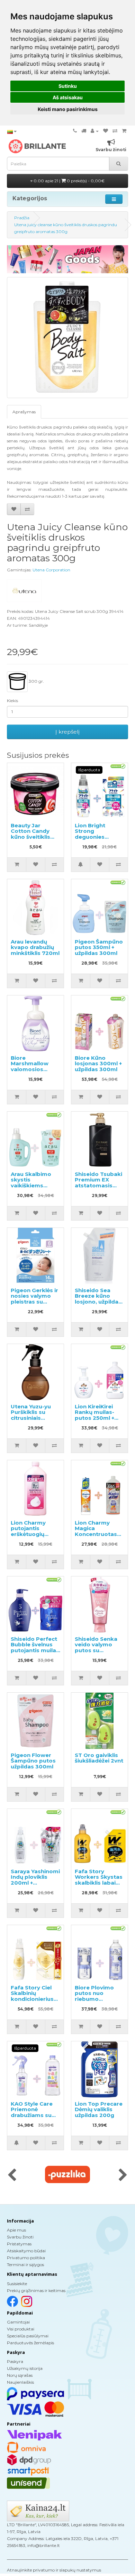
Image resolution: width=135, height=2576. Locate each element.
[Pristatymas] (84, 131)
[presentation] (12, 2175)
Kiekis (12, 701)
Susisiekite (17, 2284)
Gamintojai (18, 2322)
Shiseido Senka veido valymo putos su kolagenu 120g (96, 1648)
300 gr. (36, 681)
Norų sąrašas (20, 2375)
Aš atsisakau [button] (68, 97)
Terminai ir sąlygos (25, 2265)
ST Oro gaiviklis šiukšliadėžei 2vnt (99, 1758)
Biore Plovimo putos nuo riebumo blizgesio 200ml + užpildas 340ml (99, 1999)
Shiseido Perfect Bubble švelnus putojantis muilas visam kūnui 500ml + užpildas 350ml (35, 1653)
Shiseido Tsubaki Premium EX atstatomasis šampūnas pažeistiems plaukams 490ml (98, 1188)
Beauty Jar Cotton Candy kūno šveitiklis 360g (30, 834)
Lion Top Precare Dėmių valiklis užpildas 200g (99, 2109)
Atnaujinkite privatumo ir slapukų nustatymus (54, 2570)
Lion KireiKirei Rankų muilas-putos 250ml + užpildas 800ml (96, 1415)
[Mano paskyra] (95, 131)
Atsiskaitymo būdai (26, 2251)
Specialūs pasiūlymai (28, 2336)
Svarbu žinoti (20, 2237)
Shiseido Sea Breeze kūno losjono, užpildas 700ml (98, 1299)
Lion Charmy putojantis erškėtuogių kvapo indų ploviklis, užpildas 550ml (35, 1537)
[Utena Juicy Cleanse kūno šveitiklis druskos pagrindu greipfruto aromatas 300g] (67, 338)
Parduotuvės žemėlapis (30, 2343)
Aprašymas (24, 412)
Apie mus (16, 2230)
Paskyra (15, 2361)
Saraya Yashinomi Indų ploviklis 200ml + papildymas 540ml (35, 1883)
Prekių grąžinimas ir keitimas (36, 2290)
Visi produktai (21, 2329)
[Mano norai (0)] (106, 131)
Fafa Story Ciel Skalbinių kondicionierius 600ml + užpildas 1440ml (34, 1999)
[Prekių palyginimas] (115, 131)
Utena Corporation (51, 570)
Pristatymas (19, 2244)
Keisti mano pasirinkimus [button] (68, 109)
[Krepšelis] (124, 131)
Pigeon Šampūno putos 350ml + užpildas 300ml (99, 947)
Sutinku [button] (68, 86)
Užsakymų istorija (25, 2368)
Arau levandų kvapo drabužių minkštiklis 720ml (35, 947)
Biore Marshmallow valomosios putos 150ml (30, 1066)
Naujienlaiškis (20, 2382)
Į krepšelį (67, 732)
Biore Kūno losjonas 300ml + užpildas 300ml (98, 1064)
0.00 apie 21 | (69, 181)
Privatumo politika (26, 2258)
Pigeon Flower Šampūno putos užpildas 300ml (33, 1761)
